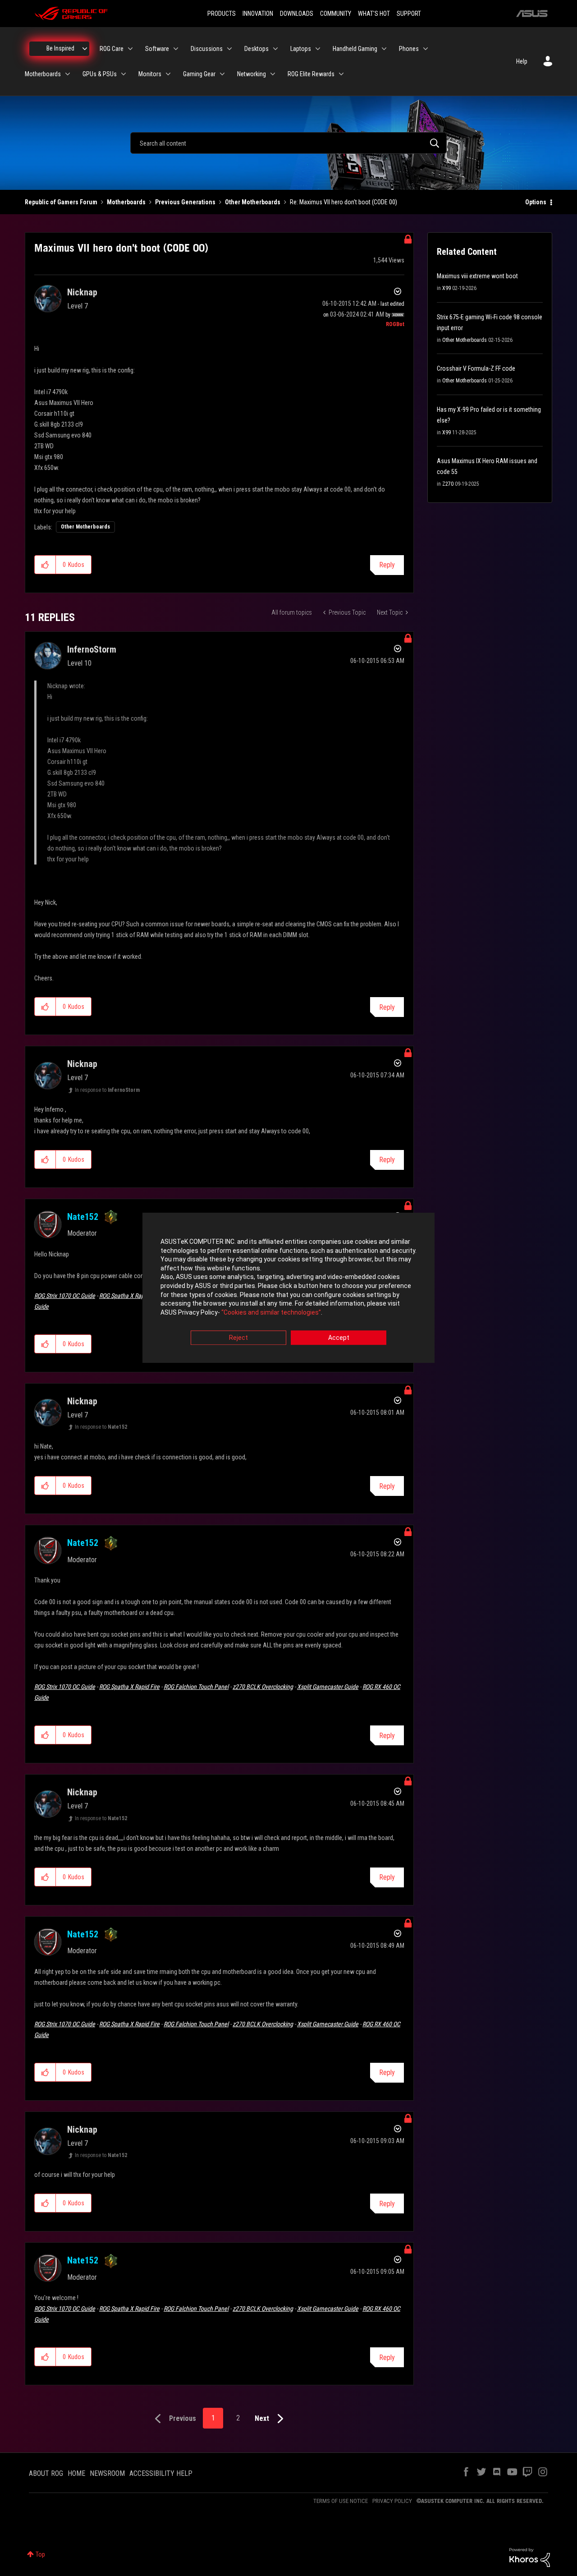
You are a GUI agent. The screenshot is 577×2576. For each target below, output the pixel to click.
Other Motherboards (253, 202)
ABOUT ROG (46, 2473)
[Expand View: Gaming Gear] (222, 74)
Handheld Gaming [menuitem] (355, 49)
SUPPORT (409, 14)
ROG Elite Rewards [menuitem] (311, 74)
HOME (76, 2473)
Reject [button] (238, 1338)
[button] (45, 565)
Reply (387, 565)
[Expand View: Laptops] (318, 49)
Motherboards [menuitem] (43, 74)
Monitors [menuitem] (150, 74)
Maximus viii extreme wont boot (477, 276)
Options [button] (536, 202)
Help (522, 61)
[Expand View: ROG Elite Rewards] (341, 74)
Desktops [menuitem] (256, 49)
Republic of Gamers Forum (61, 202)
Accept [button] (339, 1338)
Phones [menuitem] (409, 49)
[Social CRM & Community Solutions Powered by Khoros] (530, 2557)
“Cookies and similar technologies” (271, 1312)
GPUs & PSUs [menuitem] (100, 74)
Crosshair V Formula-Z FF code (476, 368)
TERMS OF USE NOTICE (341, 2501)
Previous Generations (185, 202)
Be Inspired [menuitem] (60, 48)
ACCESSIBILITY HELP (161, 2473)
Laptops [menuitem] (301, 49)
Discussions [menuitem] (207, 49)
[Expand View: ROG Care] (130, 49)
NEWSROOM (107, 2473)
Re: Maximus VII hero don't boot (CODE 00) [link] (343, 202)
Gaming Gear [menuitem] (199, 74)
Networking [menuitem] (252, 74)
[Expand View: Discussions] (229, 49)
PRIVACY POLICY (392, 2501)
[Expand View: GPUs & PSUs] (124, 74)
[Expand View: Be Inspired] (85, 49)
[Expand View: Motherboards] (68, 74)
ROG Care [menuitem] (112, 49)
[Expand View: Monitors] (168, 74)
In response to (107, 1090)
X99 (446, 288)
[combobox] (288, 143)
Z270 (448, 484)
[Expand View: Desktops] (275, 49)
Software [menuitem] (157, 49)
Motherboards (126, 202)
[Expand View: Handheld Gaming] (384, 49)
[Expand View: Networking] (273, 74)
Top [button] (40, 2554)
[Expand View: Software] (176, 49)
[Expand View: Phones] (426, 49)
